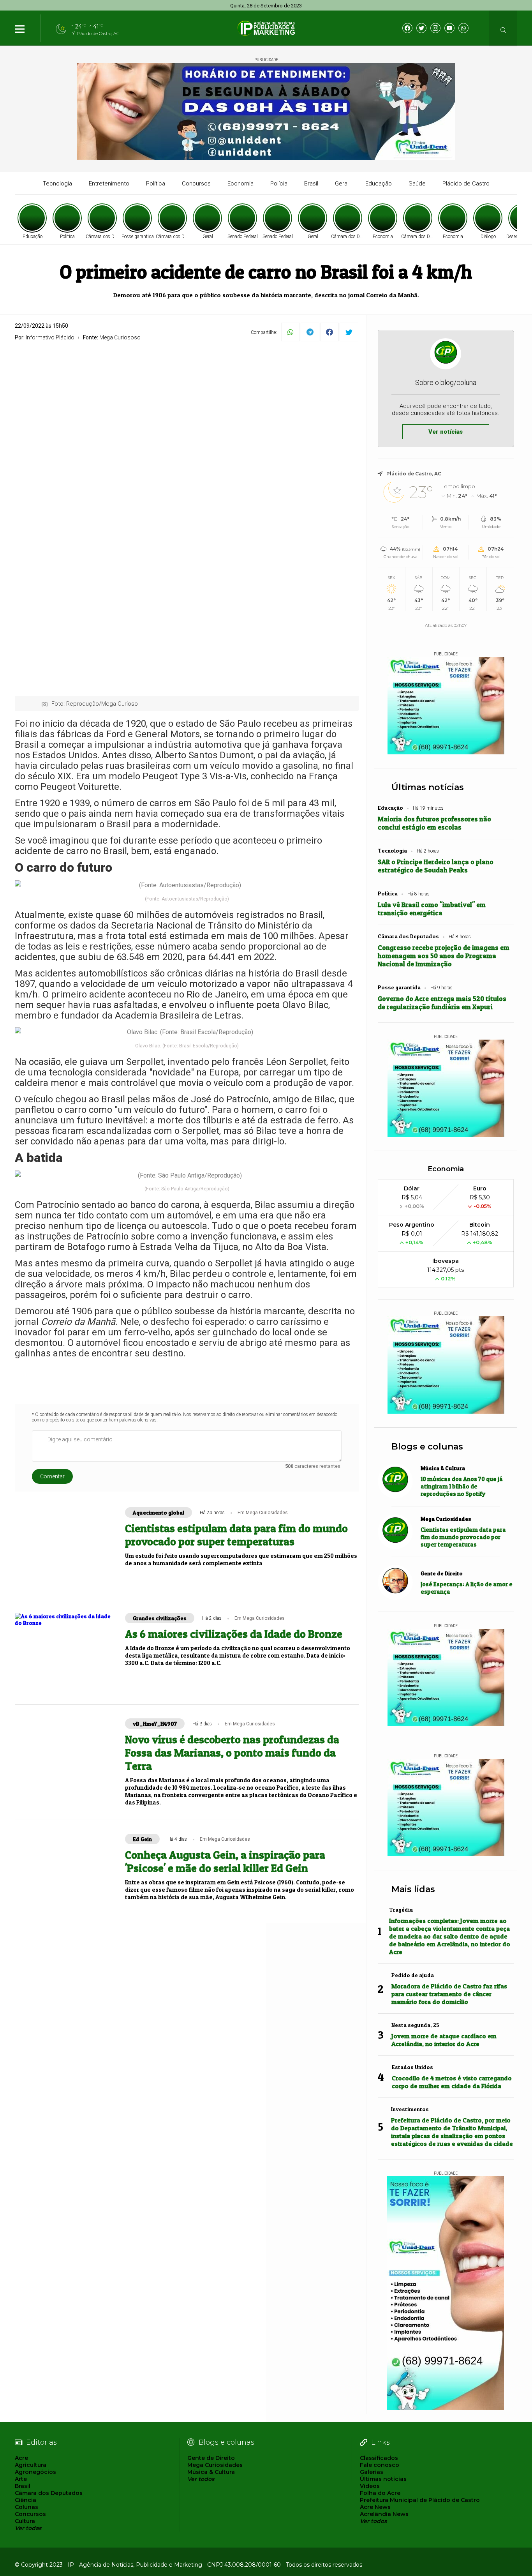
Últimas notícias (428, 787)
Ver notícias (446, 432)
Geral (342, 184)
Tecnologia (57, 184)
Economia (240, 184)
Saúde (417, 184)
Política (156, 184)
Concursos (196, 184)
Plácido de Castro (466, 184)
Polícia (279, 184)
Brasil (311, 184)
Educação (379, 184)
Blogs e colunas (427, 1447)
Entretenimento (109, 184)
